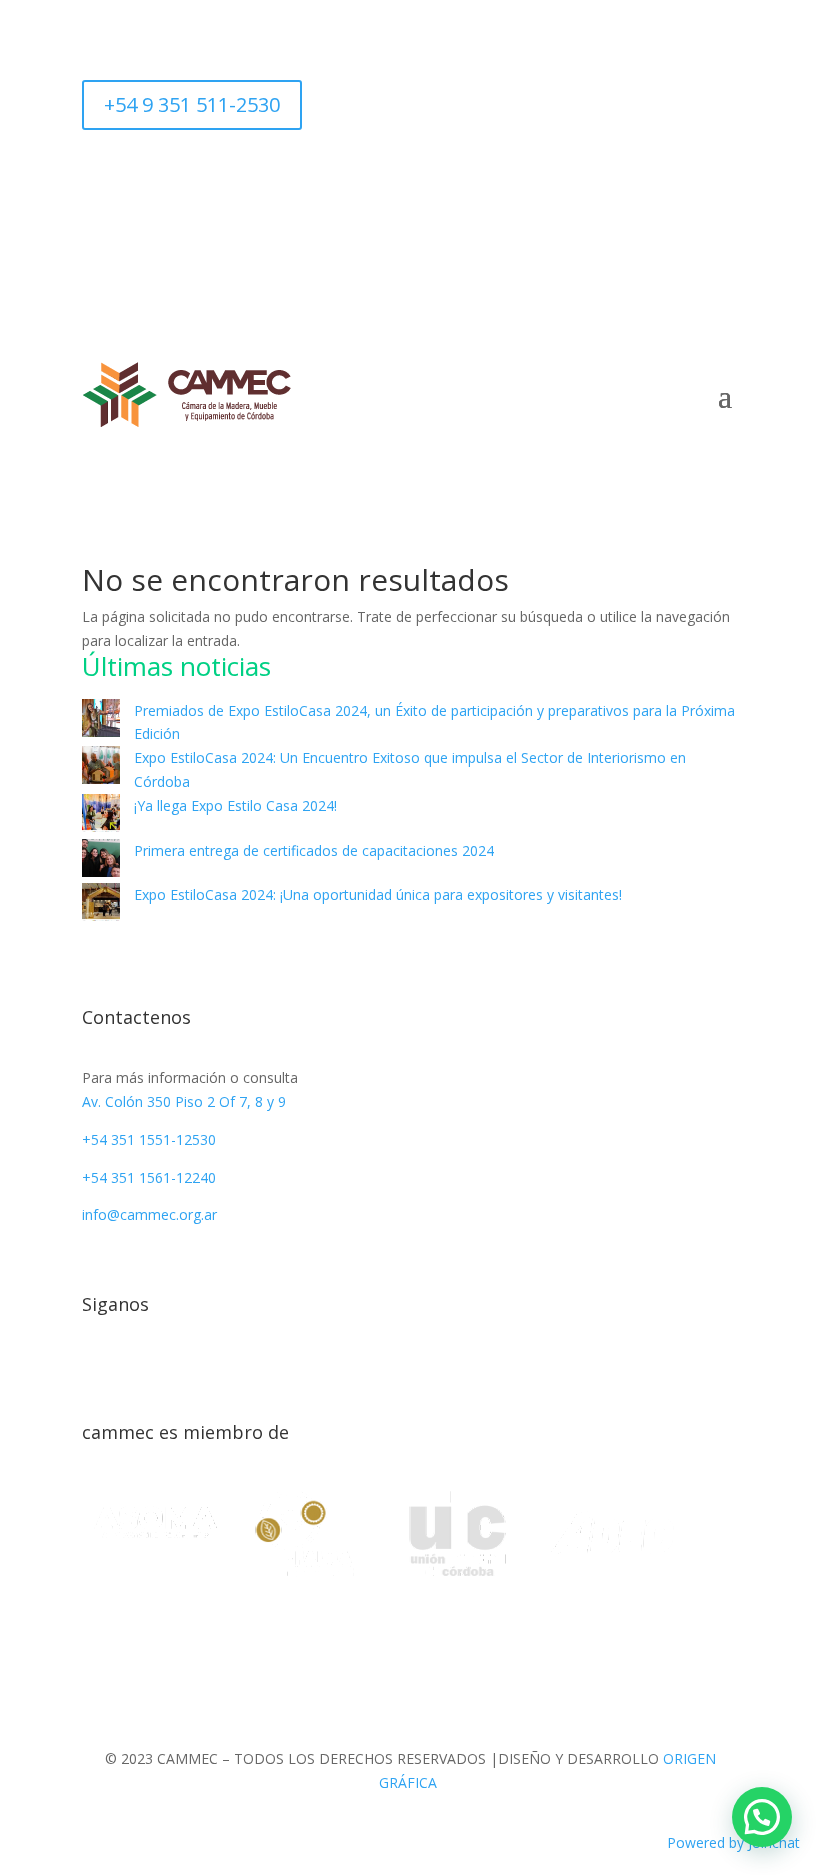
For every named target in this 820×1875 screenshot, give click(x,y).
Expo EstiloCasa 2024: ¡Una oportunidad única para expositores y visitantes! (378, 894)
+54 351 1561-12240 (149, 1177)
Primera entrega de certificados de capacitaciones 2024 (314, 850)
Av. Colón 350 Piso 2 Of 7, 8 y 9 (184, 1101)
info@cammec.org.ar (149, 1214)
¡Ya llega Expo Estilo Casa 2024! (235, 805)
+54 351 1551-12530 (149, 1139)
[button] (762, 1817)
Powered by (733, 1842)
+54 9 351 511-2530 (192, 104)
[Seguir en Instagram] (410, 176)
